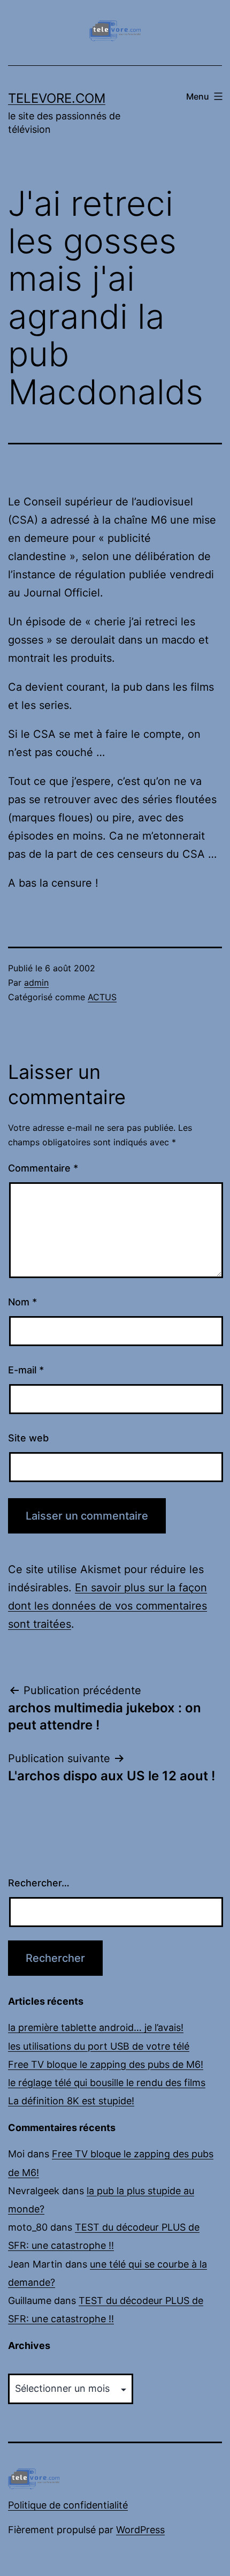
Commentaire (43, 1168)
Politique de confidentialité (68, 2505)
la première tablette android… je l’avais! (96, 2027)
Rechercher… (39, 1883)
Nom (22, 1302)
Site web (28, 1438)
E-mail (26, 1370)
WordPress (140, 2530)
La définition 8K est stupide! (71, 2101)
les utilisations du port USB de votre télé (99, 2046)
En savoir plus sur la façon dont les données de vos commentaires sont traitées (108, 1606)
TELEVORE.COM (57, 98)
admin (36, 983)
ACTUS (102, 997)
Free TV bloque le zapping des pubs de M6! (106, 2064)
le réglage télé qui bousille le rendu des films (107, 2083)
